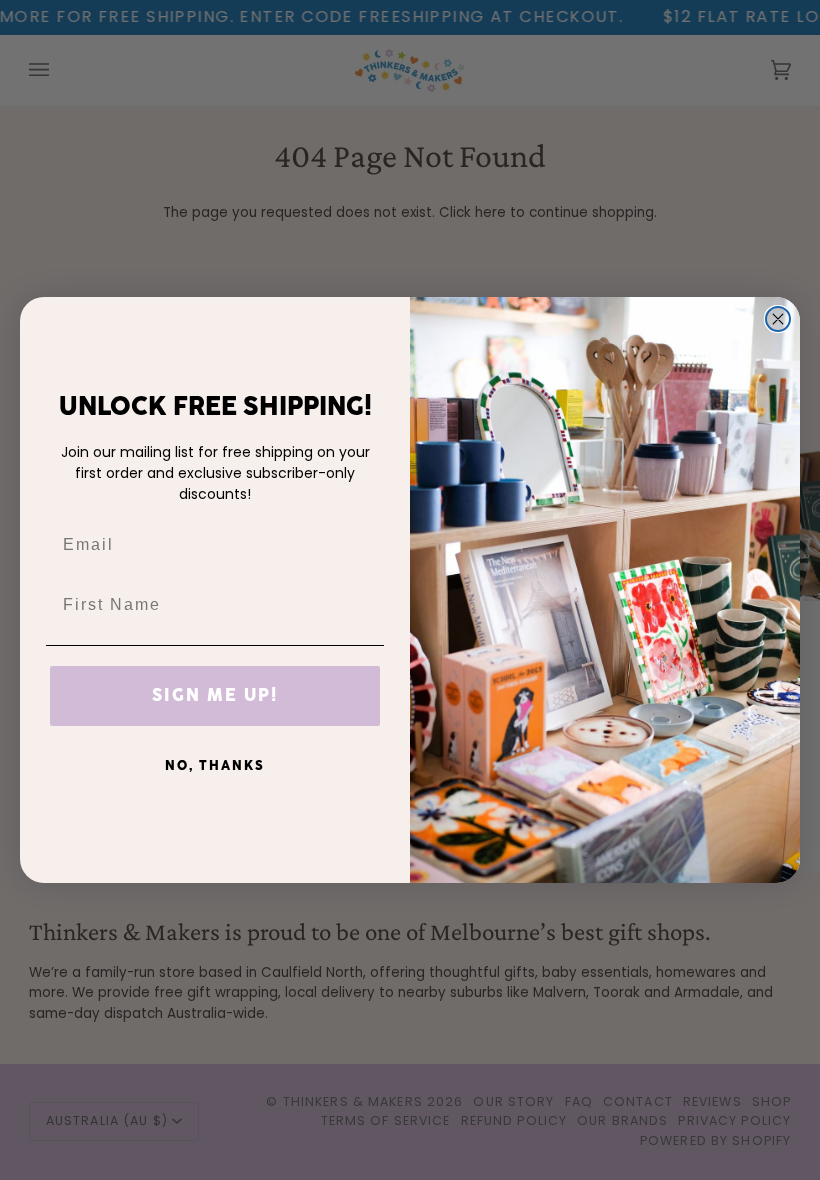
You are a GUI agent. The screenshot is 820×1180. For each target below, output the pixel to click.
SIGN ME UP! (215, 696)
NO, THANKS (215, 766)
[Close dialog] (778, 319)
